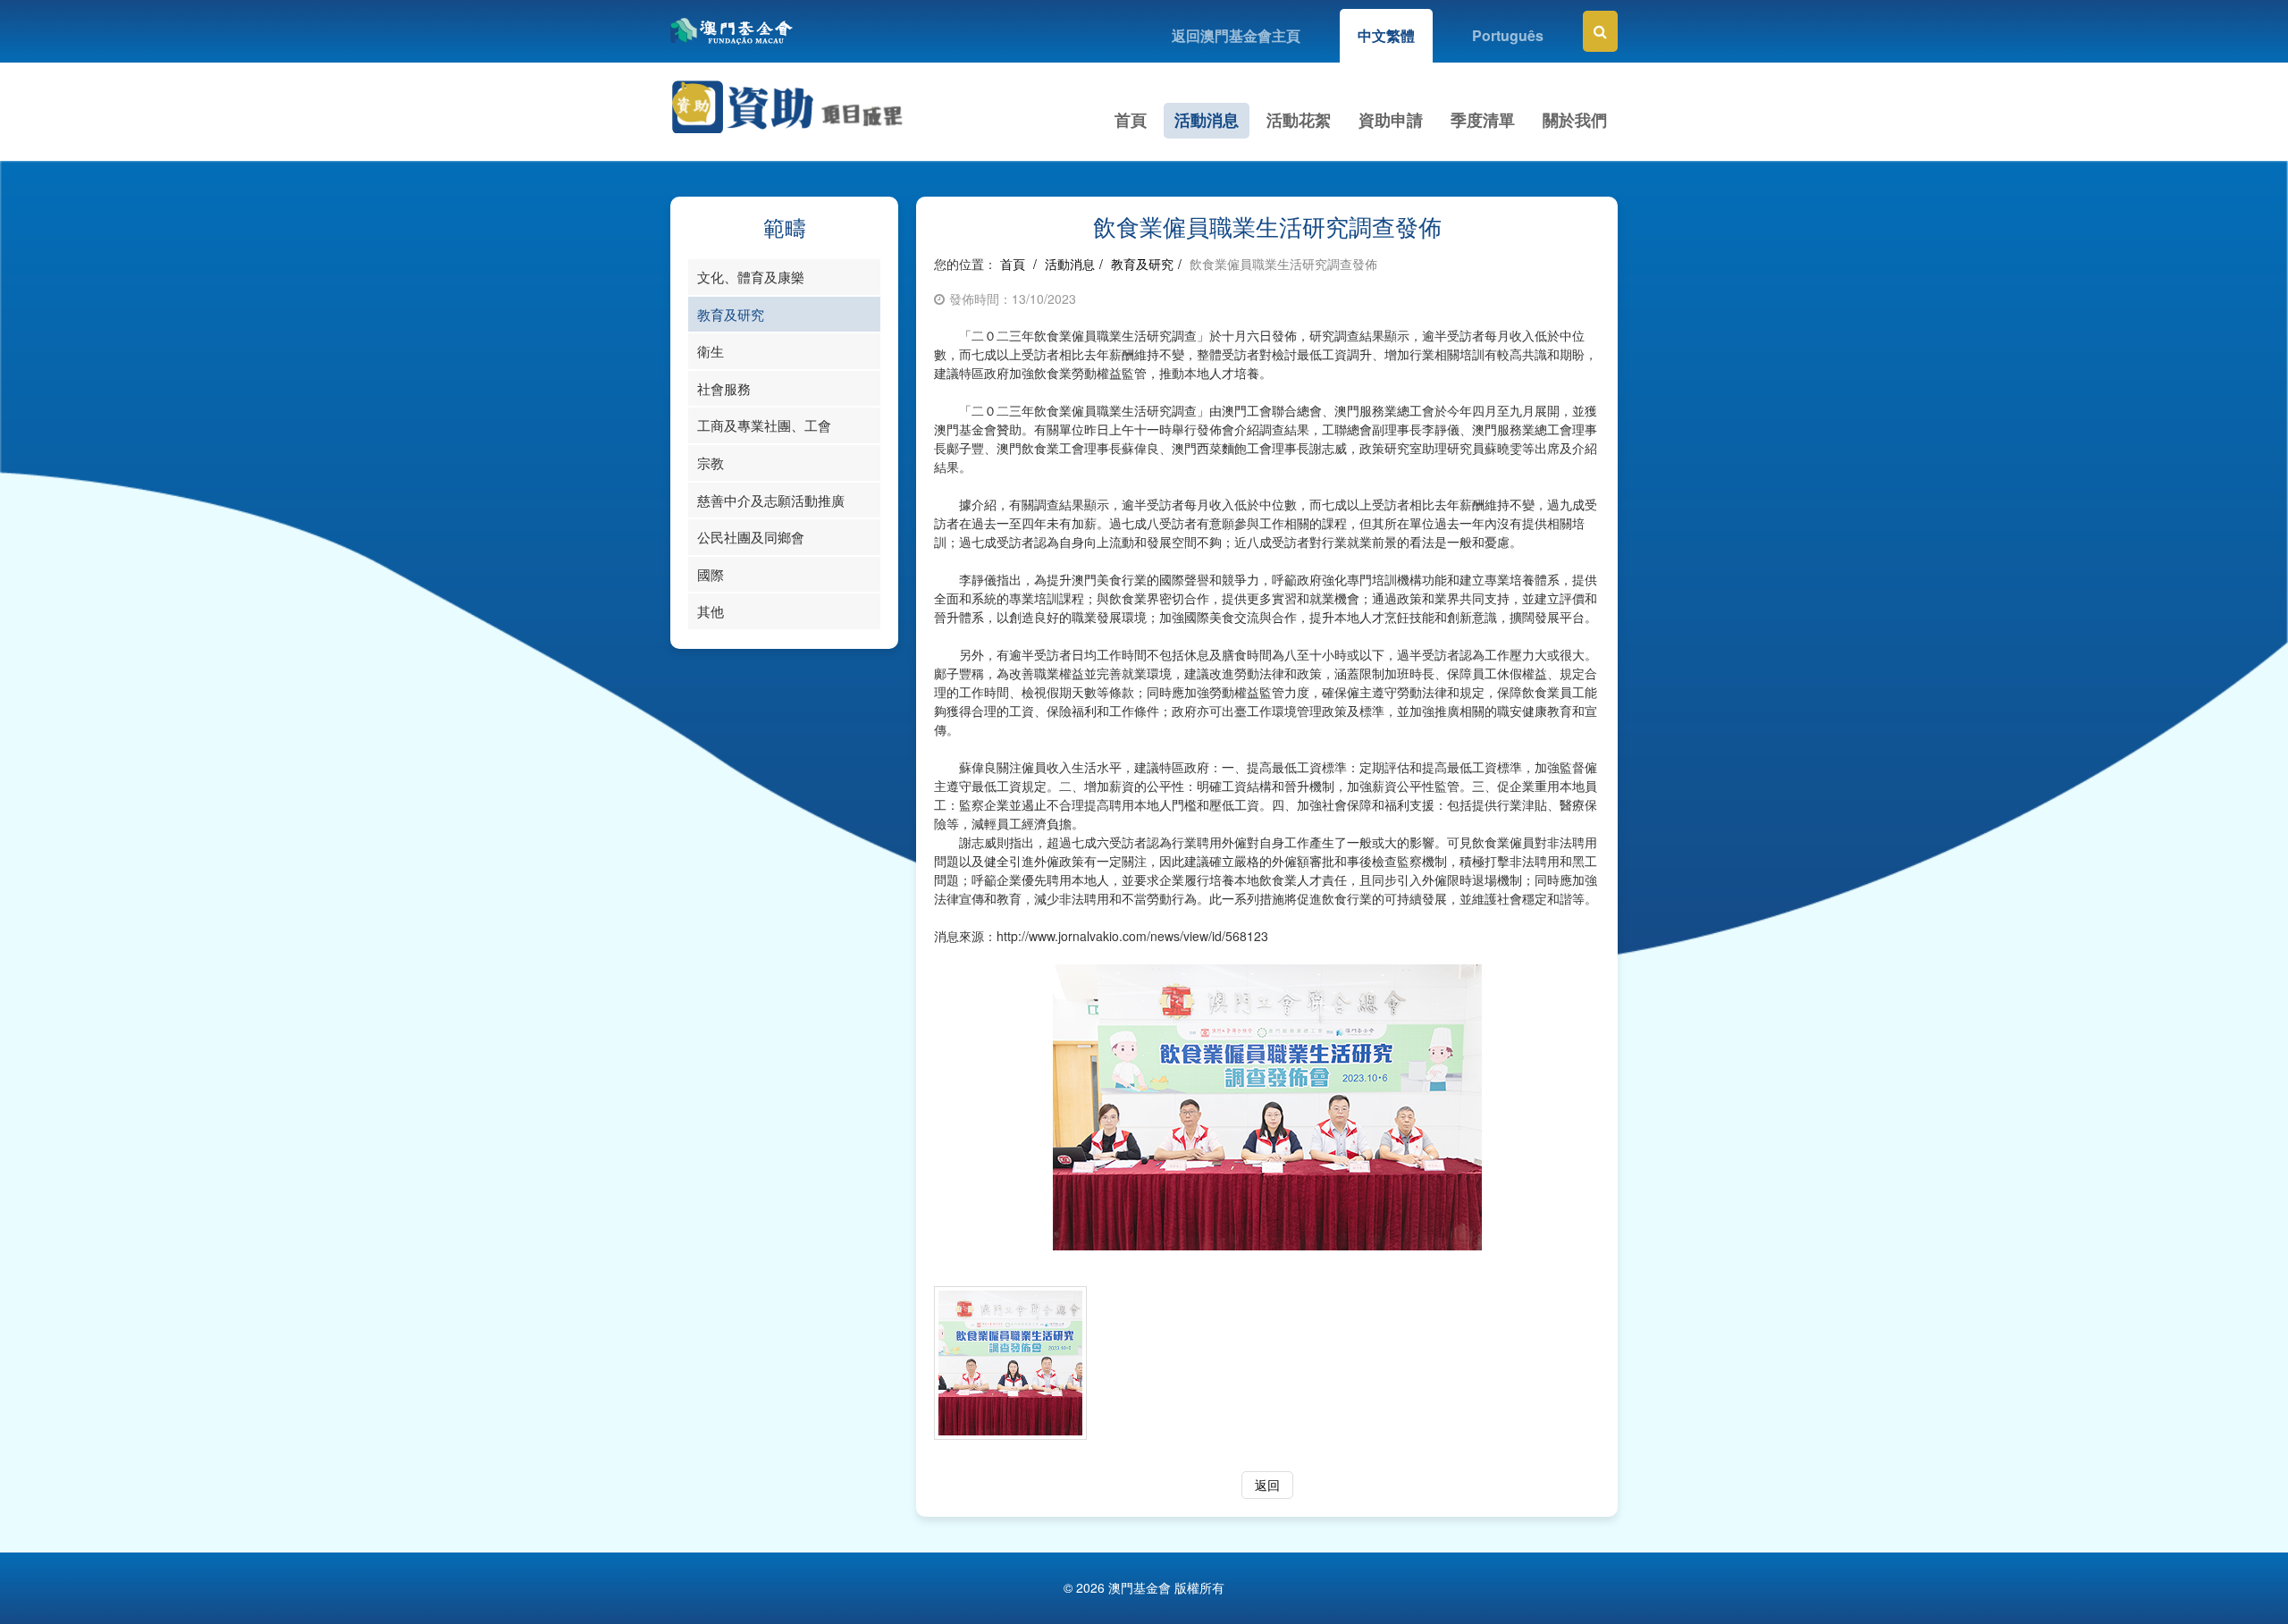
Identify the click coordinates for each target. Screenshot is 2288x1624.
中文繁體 (1386, 35)
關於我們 (1575, 120)
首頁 (1131, 120)
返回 (1267, 1485)
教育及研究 (731, 314)
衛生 (711, 351)
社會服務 (724, 388)
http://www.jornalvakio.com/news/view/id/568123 (1132, 936)
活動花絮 (1299, 120)
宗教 (711, 463)
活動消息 (1207, 120)
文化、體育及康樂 (751, 277)
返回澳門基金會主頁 (1236, 35)
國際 (711, 574)
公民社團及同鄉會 (751, 537)
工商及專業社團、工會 (764, 425)
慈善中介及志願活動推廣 (771, 500)
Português (1508, 35)
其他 (711, 611)
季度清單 (1483, 120)
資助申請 (1391, 120)
